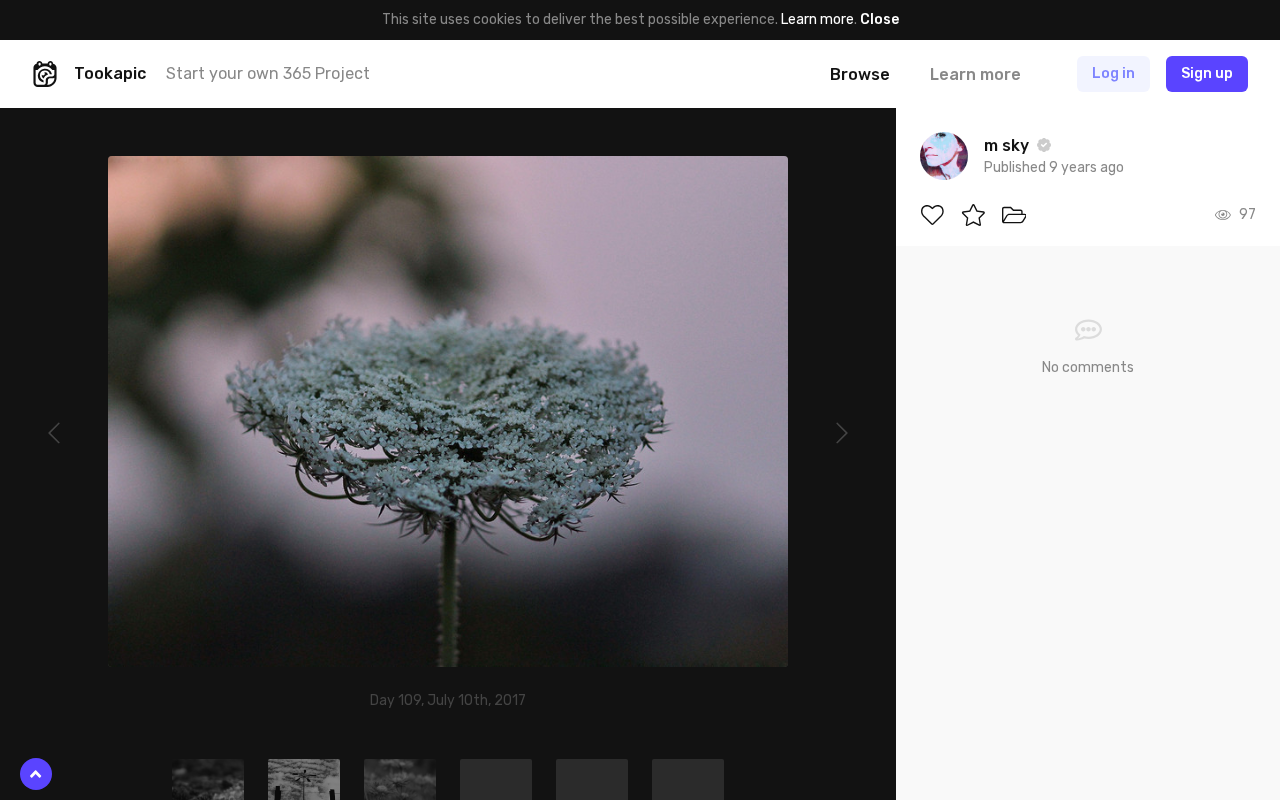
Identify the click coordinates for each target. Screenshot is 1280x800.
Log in (1113, 73)
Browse (860, 74)
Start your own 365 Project (268, 73)
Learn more (817, 19)
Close (879, 19)
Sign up (1207, 73)
